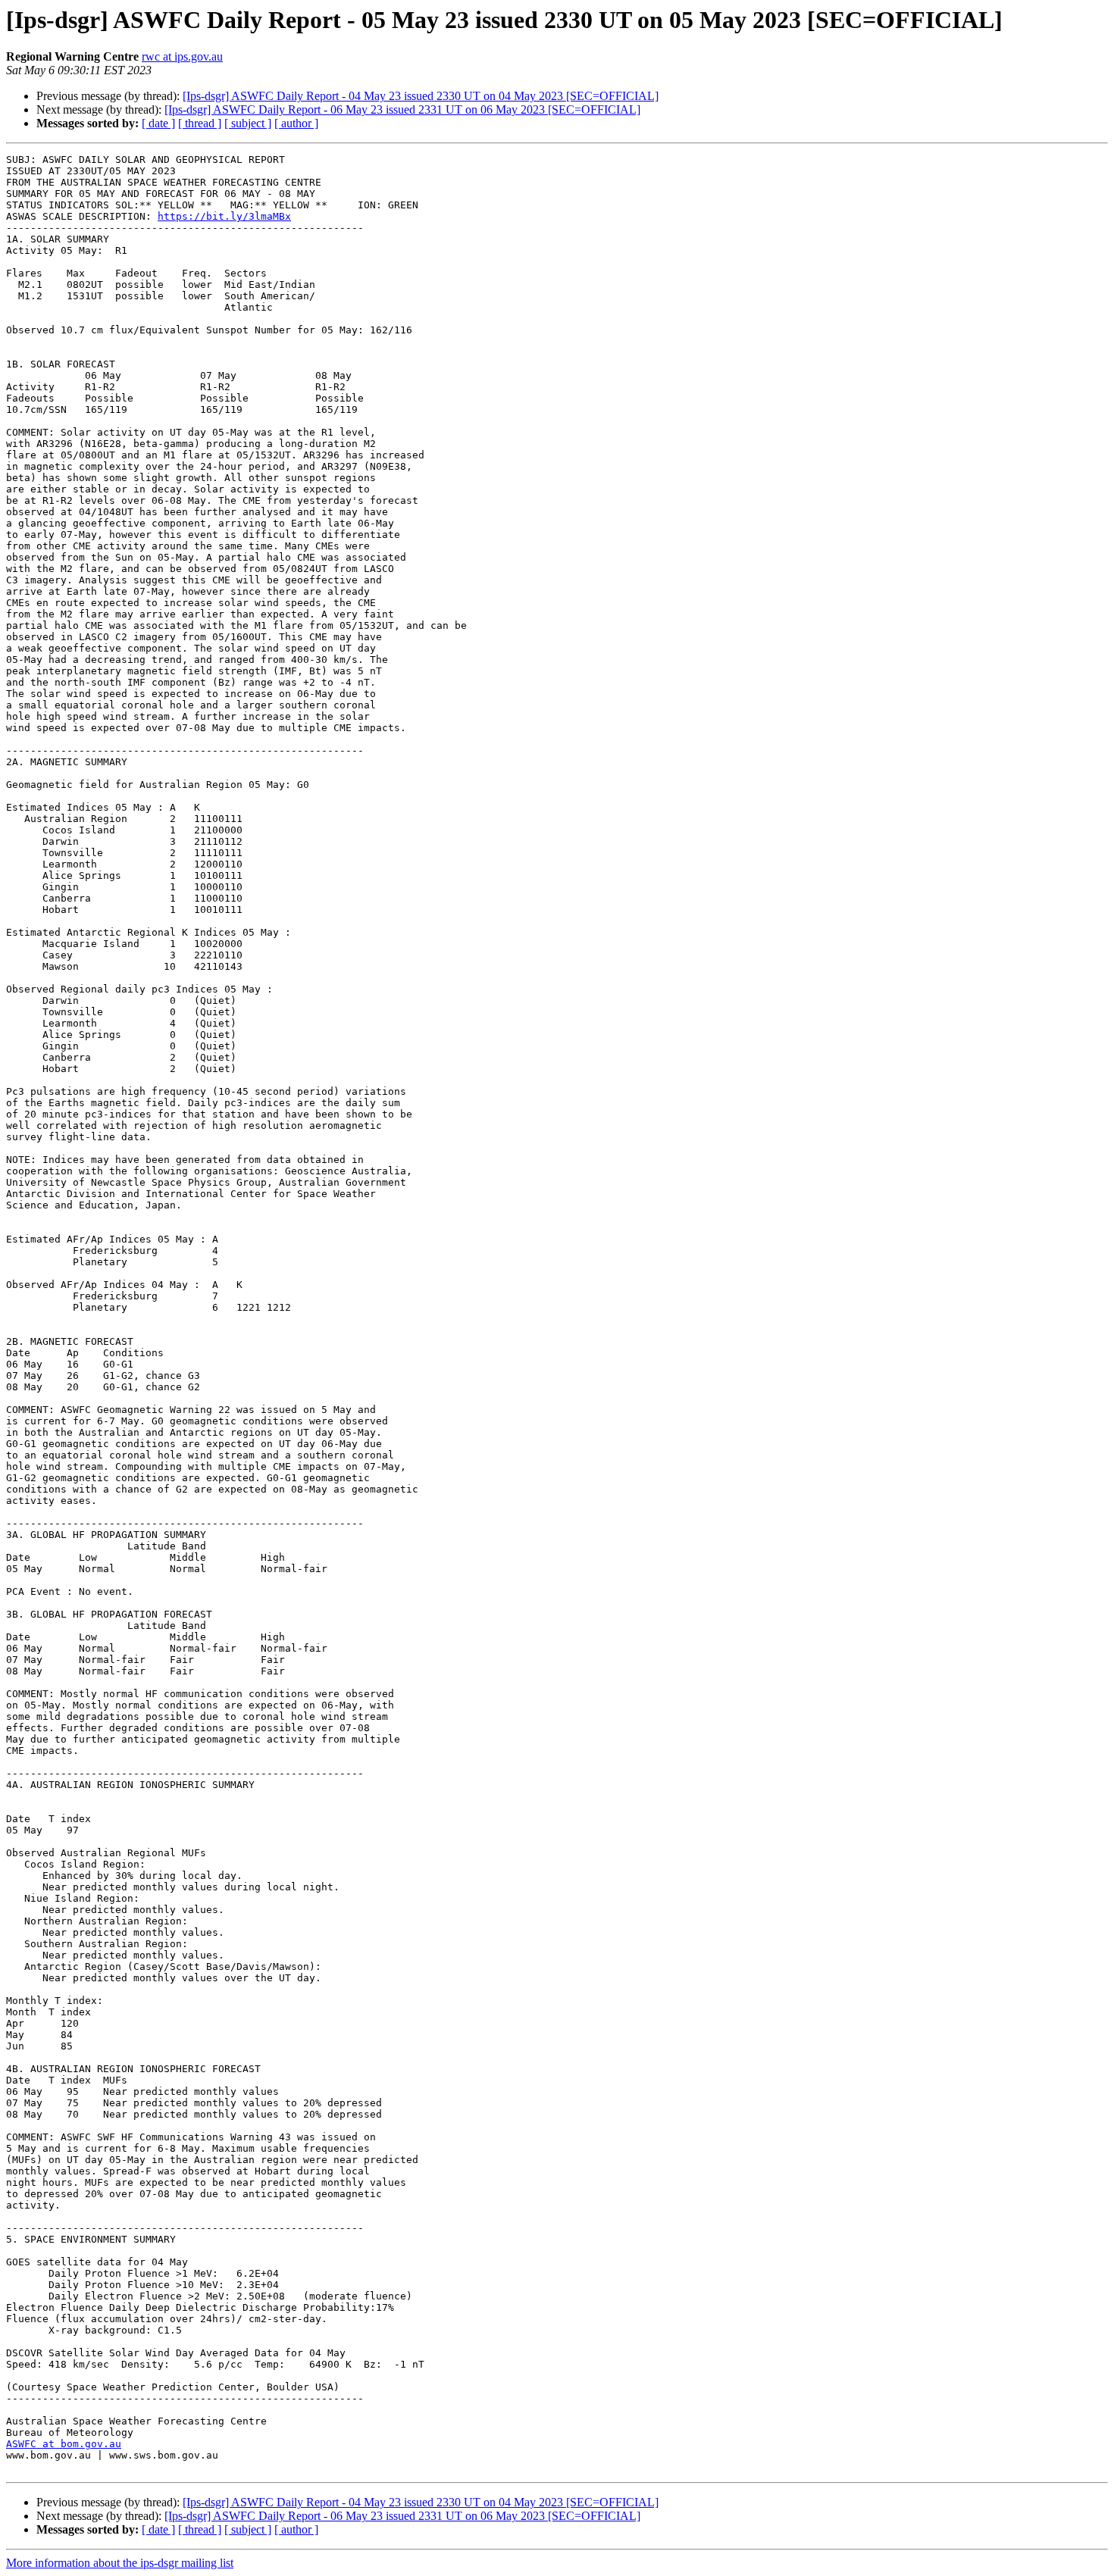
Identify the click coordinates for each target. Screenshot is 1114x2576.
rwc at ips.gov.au (182, 56)
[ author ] (296, 123)
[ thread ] (200, 123)
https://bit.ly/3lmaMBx (224, 216)
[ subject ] (248, 123)
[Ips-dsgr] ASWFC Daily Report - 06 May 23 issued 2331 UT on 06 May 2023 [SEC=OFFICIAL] (402, 109)
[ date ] (158, 123)
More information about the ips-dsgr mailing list (120, 2563)
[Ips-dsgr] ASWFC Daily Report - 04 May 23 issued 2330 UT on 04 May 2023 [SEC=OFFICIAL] (421, 96)
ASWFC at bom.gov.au (64, 2444)
